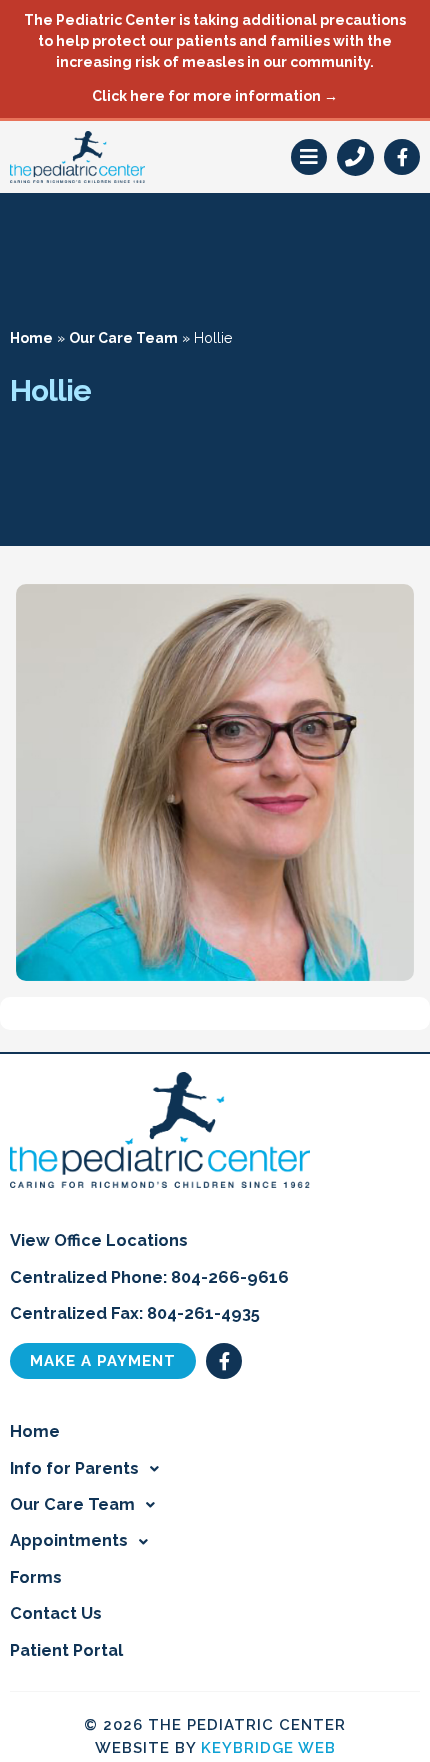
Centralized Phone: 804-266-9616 (149, 1277)
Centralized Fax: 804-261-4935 (135, 1313)
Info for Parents (74, 1468)
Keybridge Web (268, 1748)
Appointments (69, 1540)
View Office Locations (99, 1240)
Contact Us (56, 1613)
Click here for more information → (215, 96)
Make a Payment (103, 1361)
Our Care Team (123, 338)
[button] (309, 157)
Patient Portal (66, 1650)
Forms (36, 1577)
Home (31, 338)
